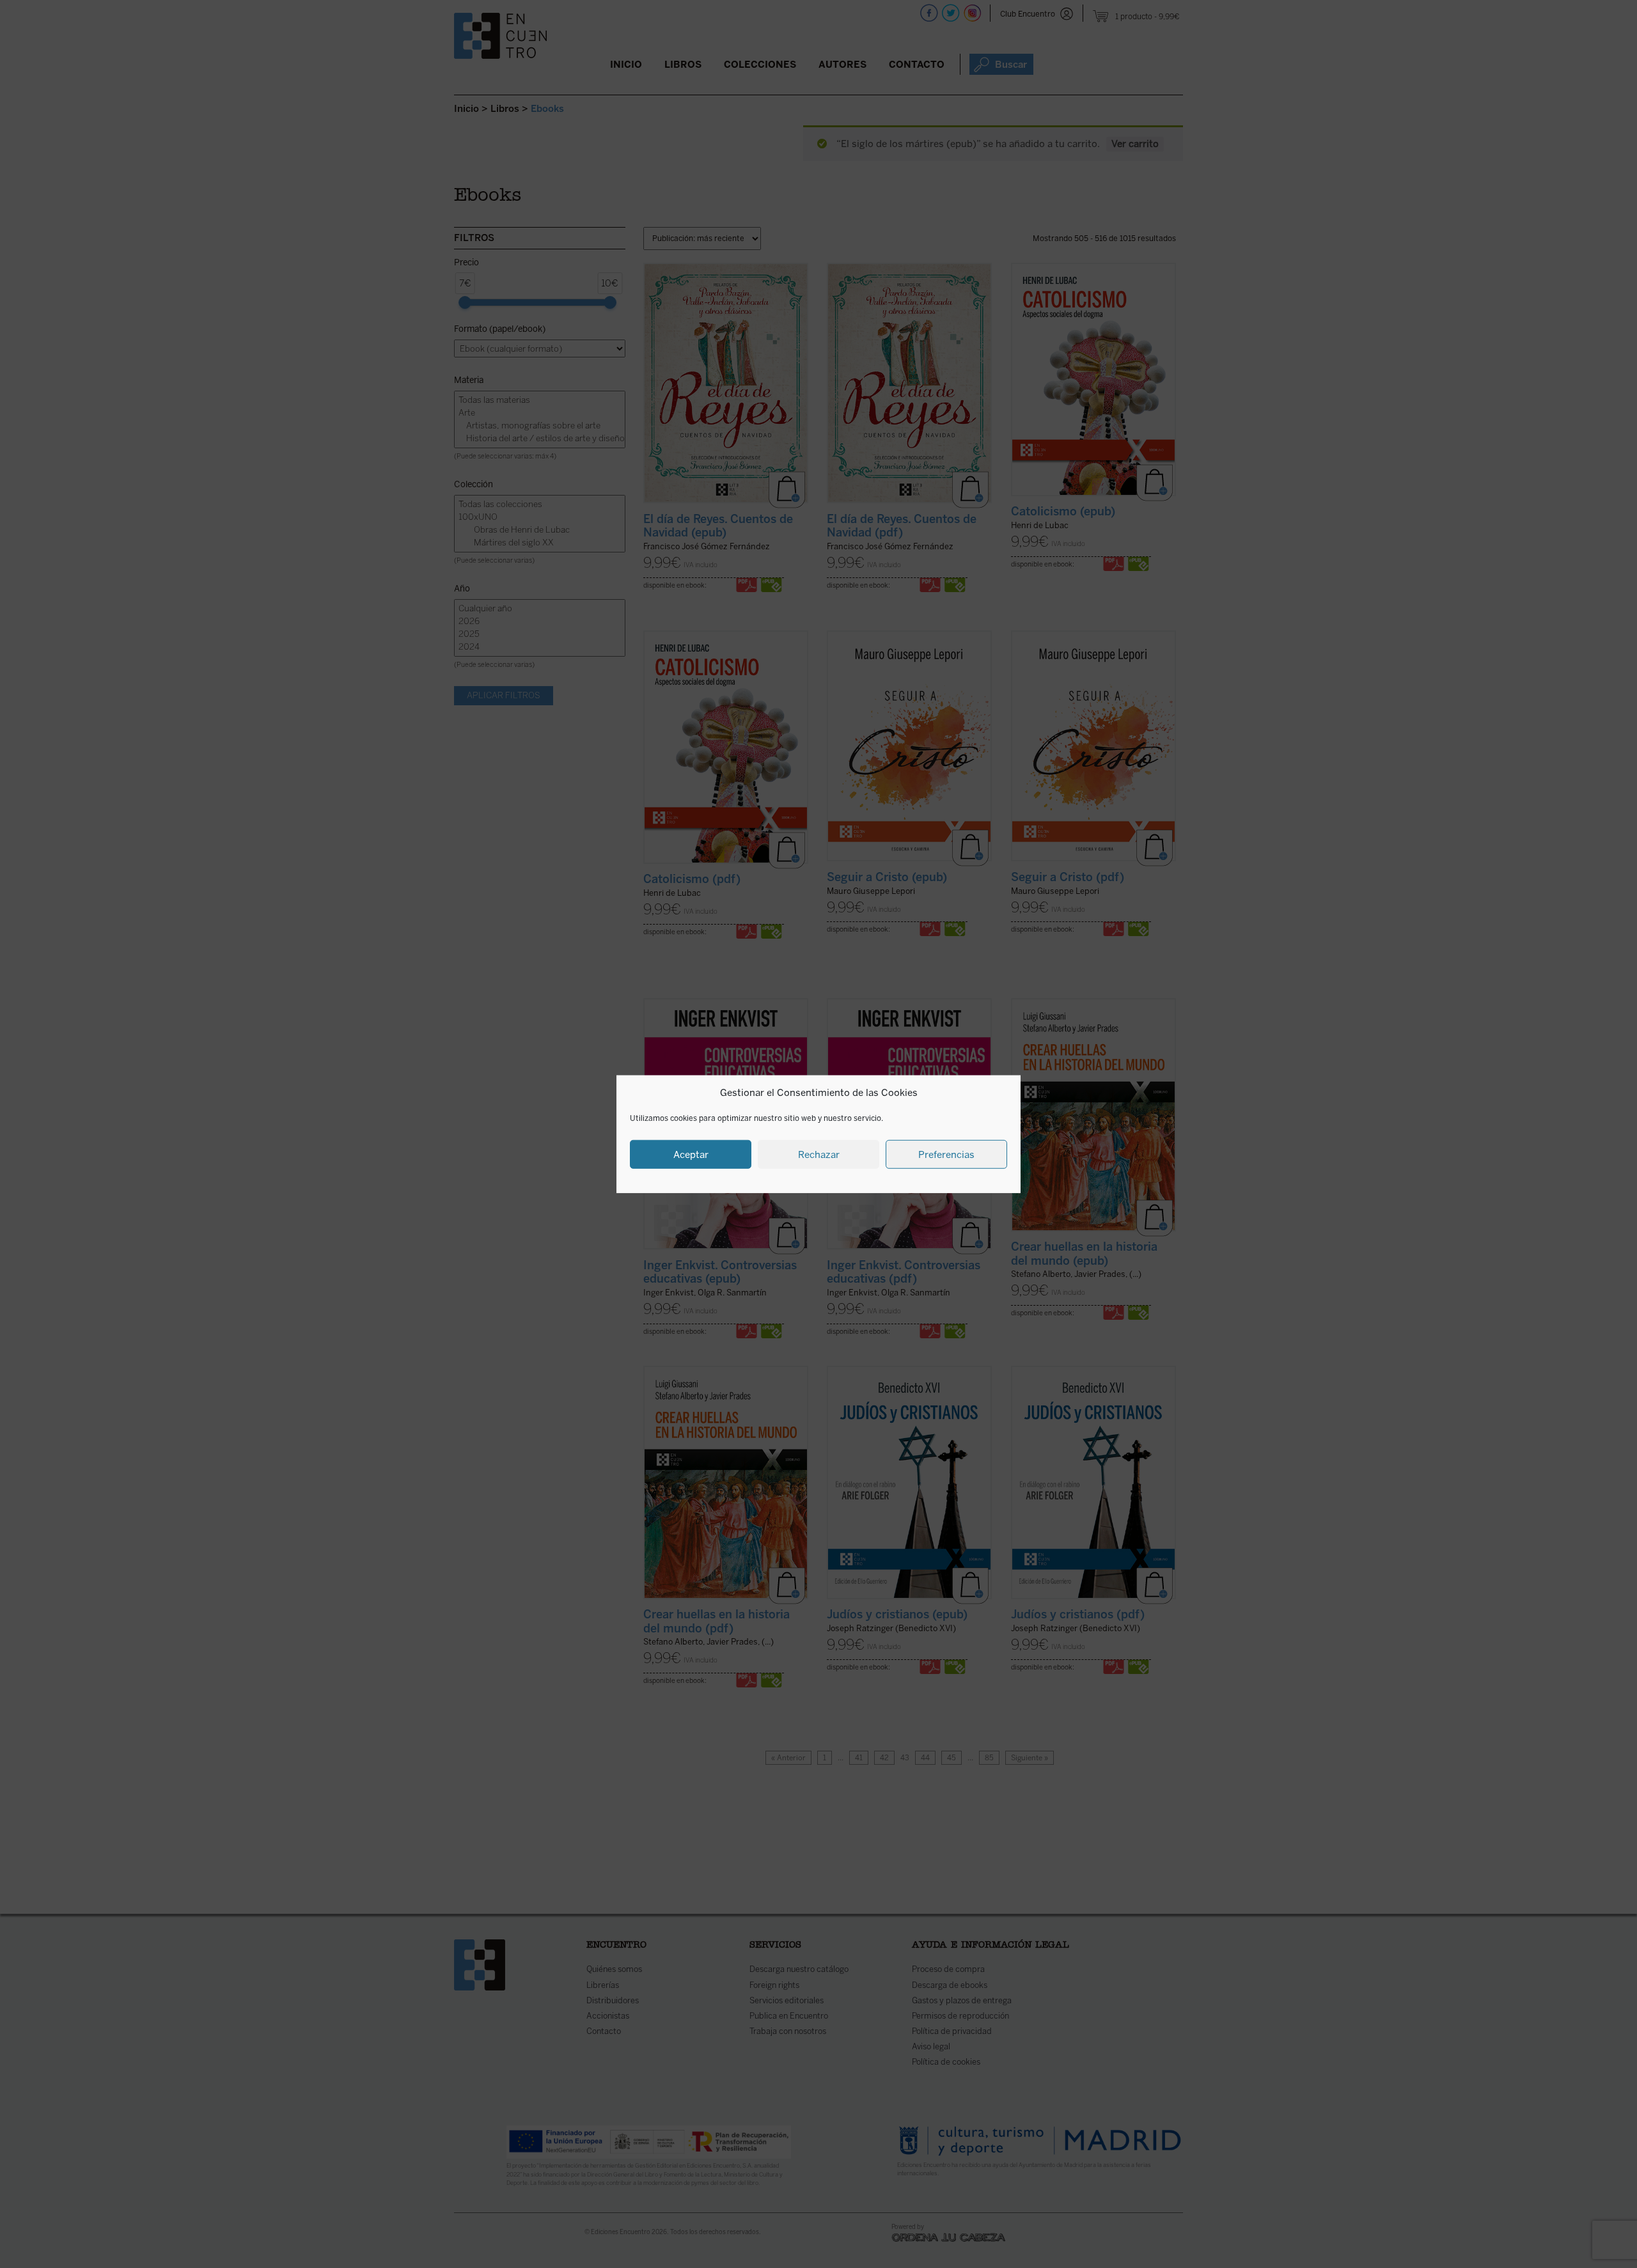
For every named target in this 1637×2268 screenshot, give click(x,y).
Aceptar (691, 1154)
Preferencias (946, 1154)
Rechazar (819, 1154)
